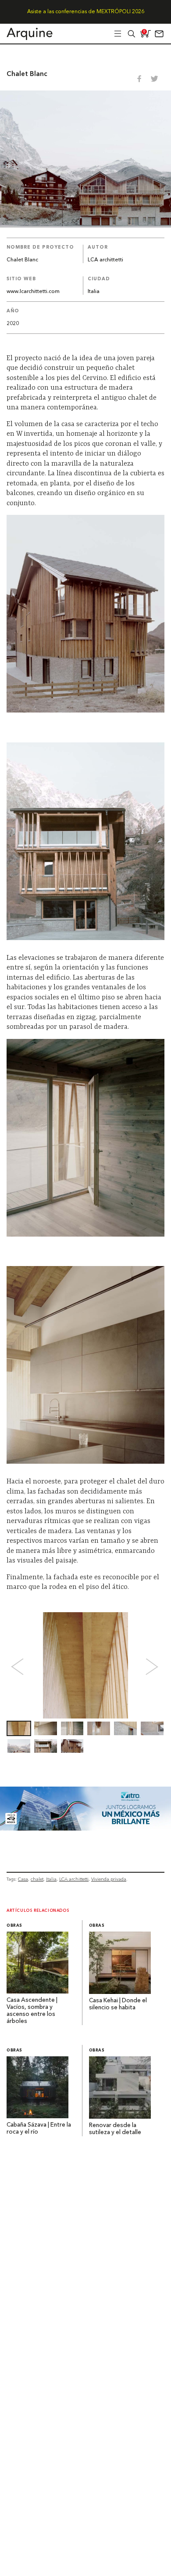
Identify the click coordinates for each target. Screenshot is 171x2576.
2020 (13, 324)
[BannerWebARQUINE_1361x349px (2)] (85, 1828)
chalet (37, 1879)
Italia (94, 292)
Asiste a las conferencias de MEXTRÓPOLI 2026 (86, 12)
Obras (14, 1926)
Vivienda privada (109, 1879)
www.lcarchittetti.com (33, 292)
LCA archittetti (105, 260)
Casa (23, 1879)
